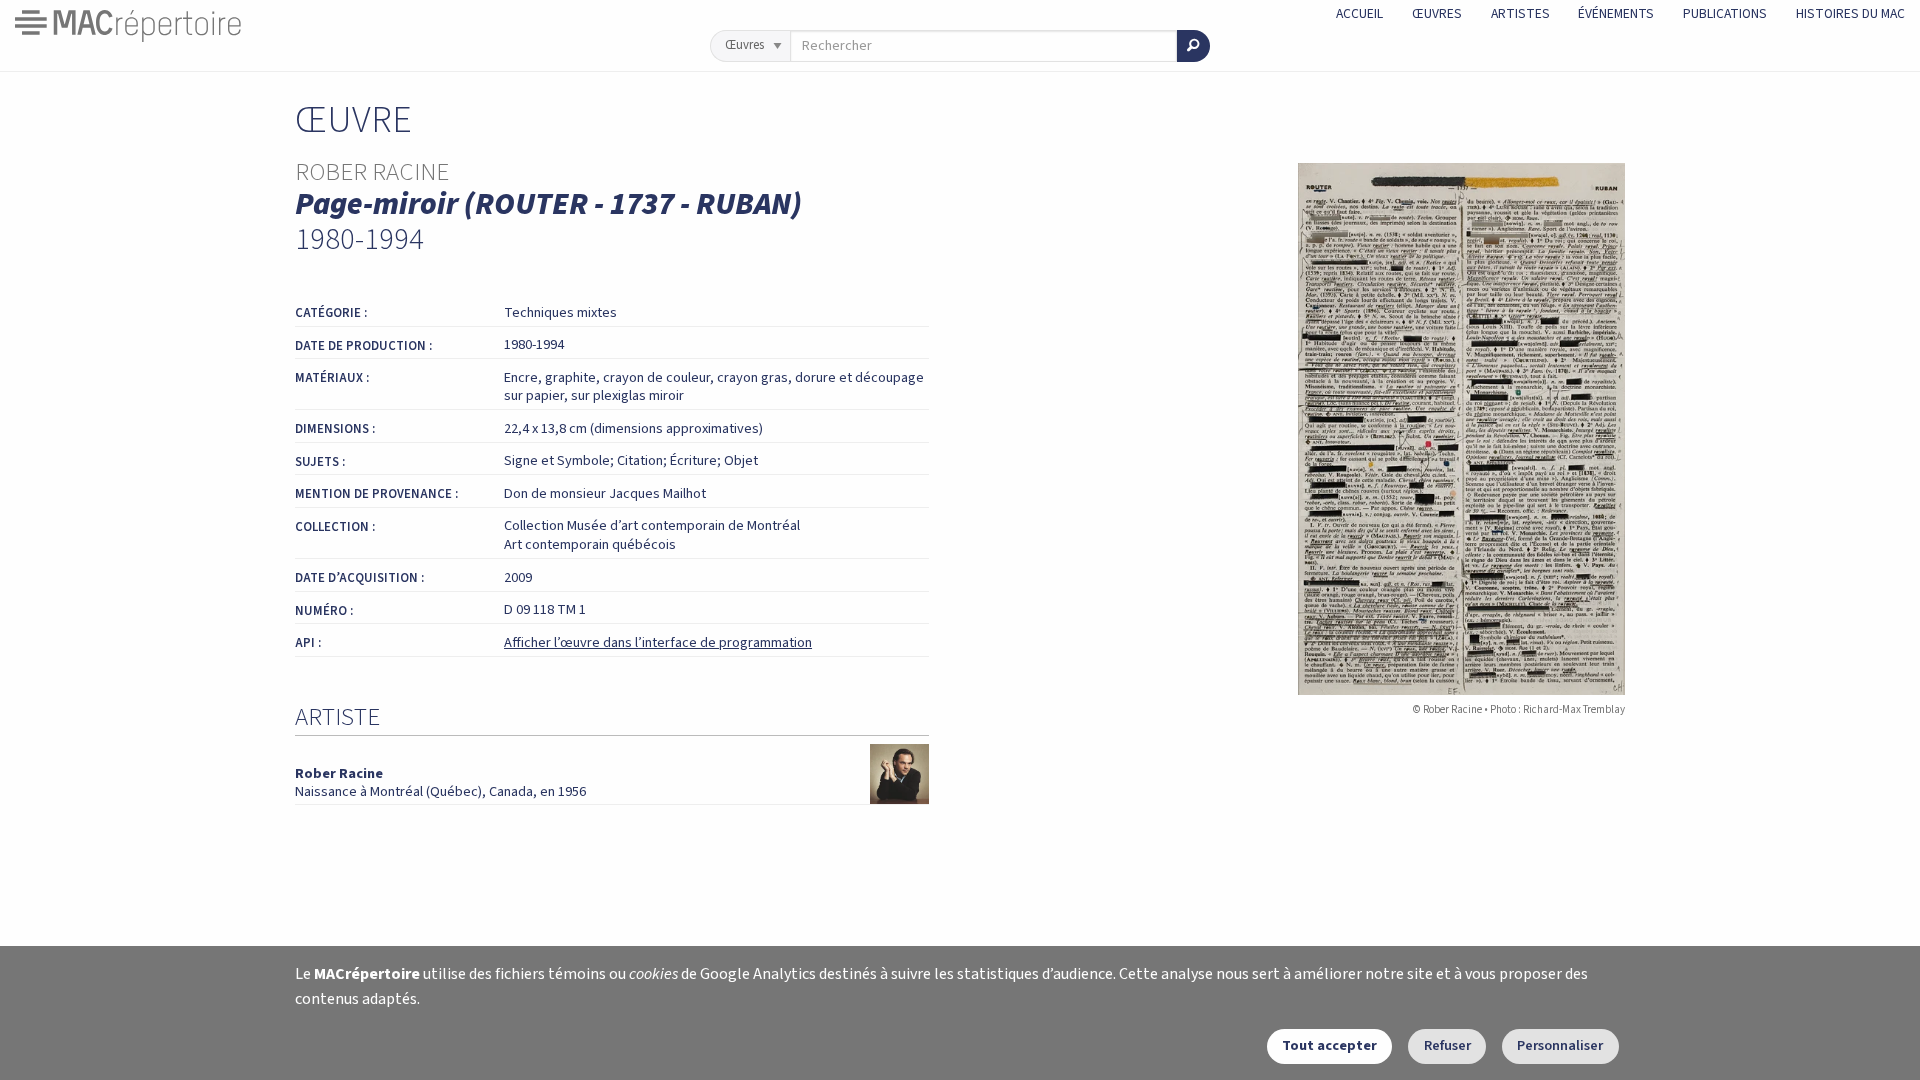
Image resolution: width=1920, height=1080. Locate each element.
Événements (1616, 13)
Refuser (1447, 1045)
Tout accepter (1329, 1045)
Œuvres (1437, 13)
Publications (1725, 13)
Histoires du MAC (1850, 13)
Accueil (1359, 13)
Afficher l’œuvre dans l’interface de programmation (658, 642)
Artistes (1520, 13)
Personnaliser (1560, 1045)
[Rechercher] (1193, 46)
